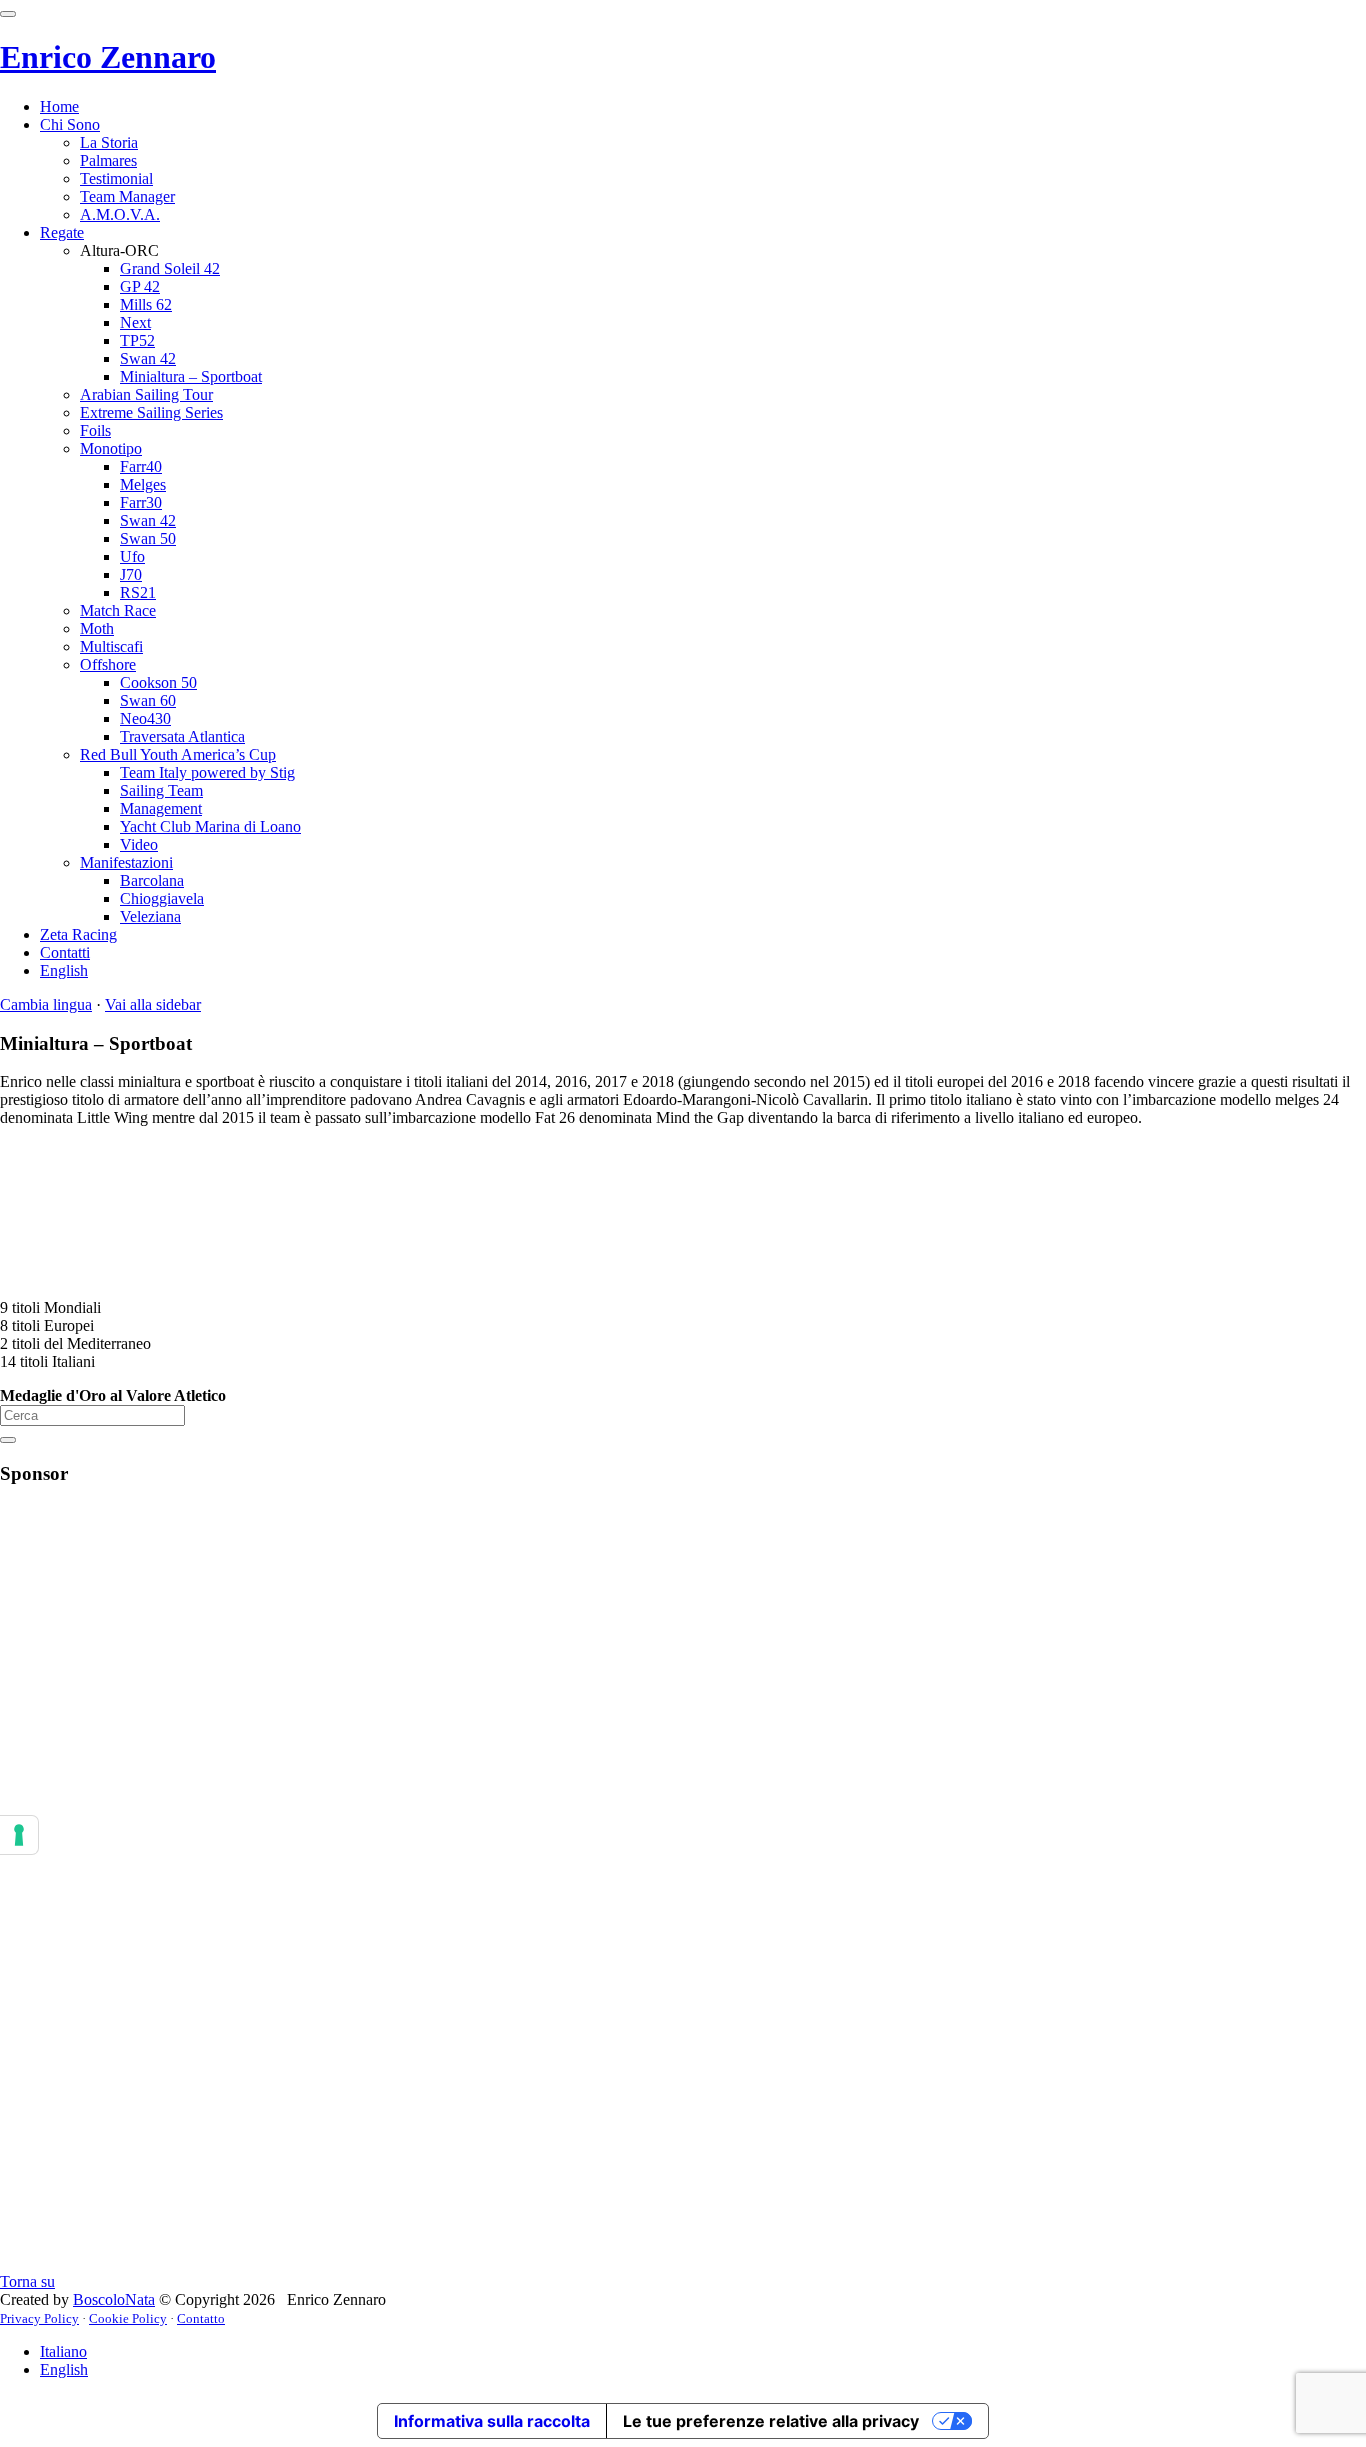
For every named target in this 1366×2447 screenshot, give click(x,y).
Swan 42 (148, 358)
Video (139, 844)
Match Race (118, 610)
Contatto (201, 2318)
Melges (143, 484)
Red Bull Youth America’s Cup (178, 754)
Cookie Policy (128, 2318)
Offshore (108, 664)
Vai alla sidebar (153, 1004)
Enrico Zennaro (108, 57)
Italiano (63, 2351)
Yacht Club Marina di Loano (210, 826)
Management (161, 808)
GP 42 (140, 286)
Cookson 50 (158, 682)
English (64, 970)
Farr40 (141, 466)
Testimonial (116, 178)
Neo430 (145, 718)
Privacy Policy (39, 2318)
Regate (62, 232)
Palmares (108, 160)
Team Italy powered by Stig (207, 772)
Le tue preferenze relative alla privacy (771, 2421)
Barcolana (152, 880)
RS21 (138, 592)
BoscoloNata (114, 2299)
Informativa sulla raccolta (492, 2421)
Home (59, 106)
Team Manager (127, 196)
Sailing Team (161, 790)
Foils (95, 430)
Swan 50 (148, 538)
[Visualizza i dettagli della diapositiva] (703, 2247)
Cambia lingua (46, 1004)
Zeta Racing (78, 934)
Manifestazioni (126, 862)
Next (135, 322)
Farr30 (141, 502)
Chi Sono (70, 124)
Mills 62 (146, 304)
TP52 (137, 340)
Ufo (132, 556)
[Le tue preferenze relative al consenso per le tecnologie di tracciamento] (19, 1835)
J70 (131, 574)
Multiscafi (111, 646)
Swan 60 (148, 700)
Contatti (65, 952)
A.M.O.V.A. (120, 214)
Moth (97, 628)
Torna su (27, 2281)
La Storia (109, 142)
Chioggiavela (162, 898)
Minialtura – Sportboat (191, 376)
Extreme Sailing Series (151, 412)
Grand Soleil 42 (170, 268)
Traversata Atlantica (182, 736)
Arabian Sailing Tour (146, 394)
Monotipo (111, 448)
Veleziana (150, 916)
